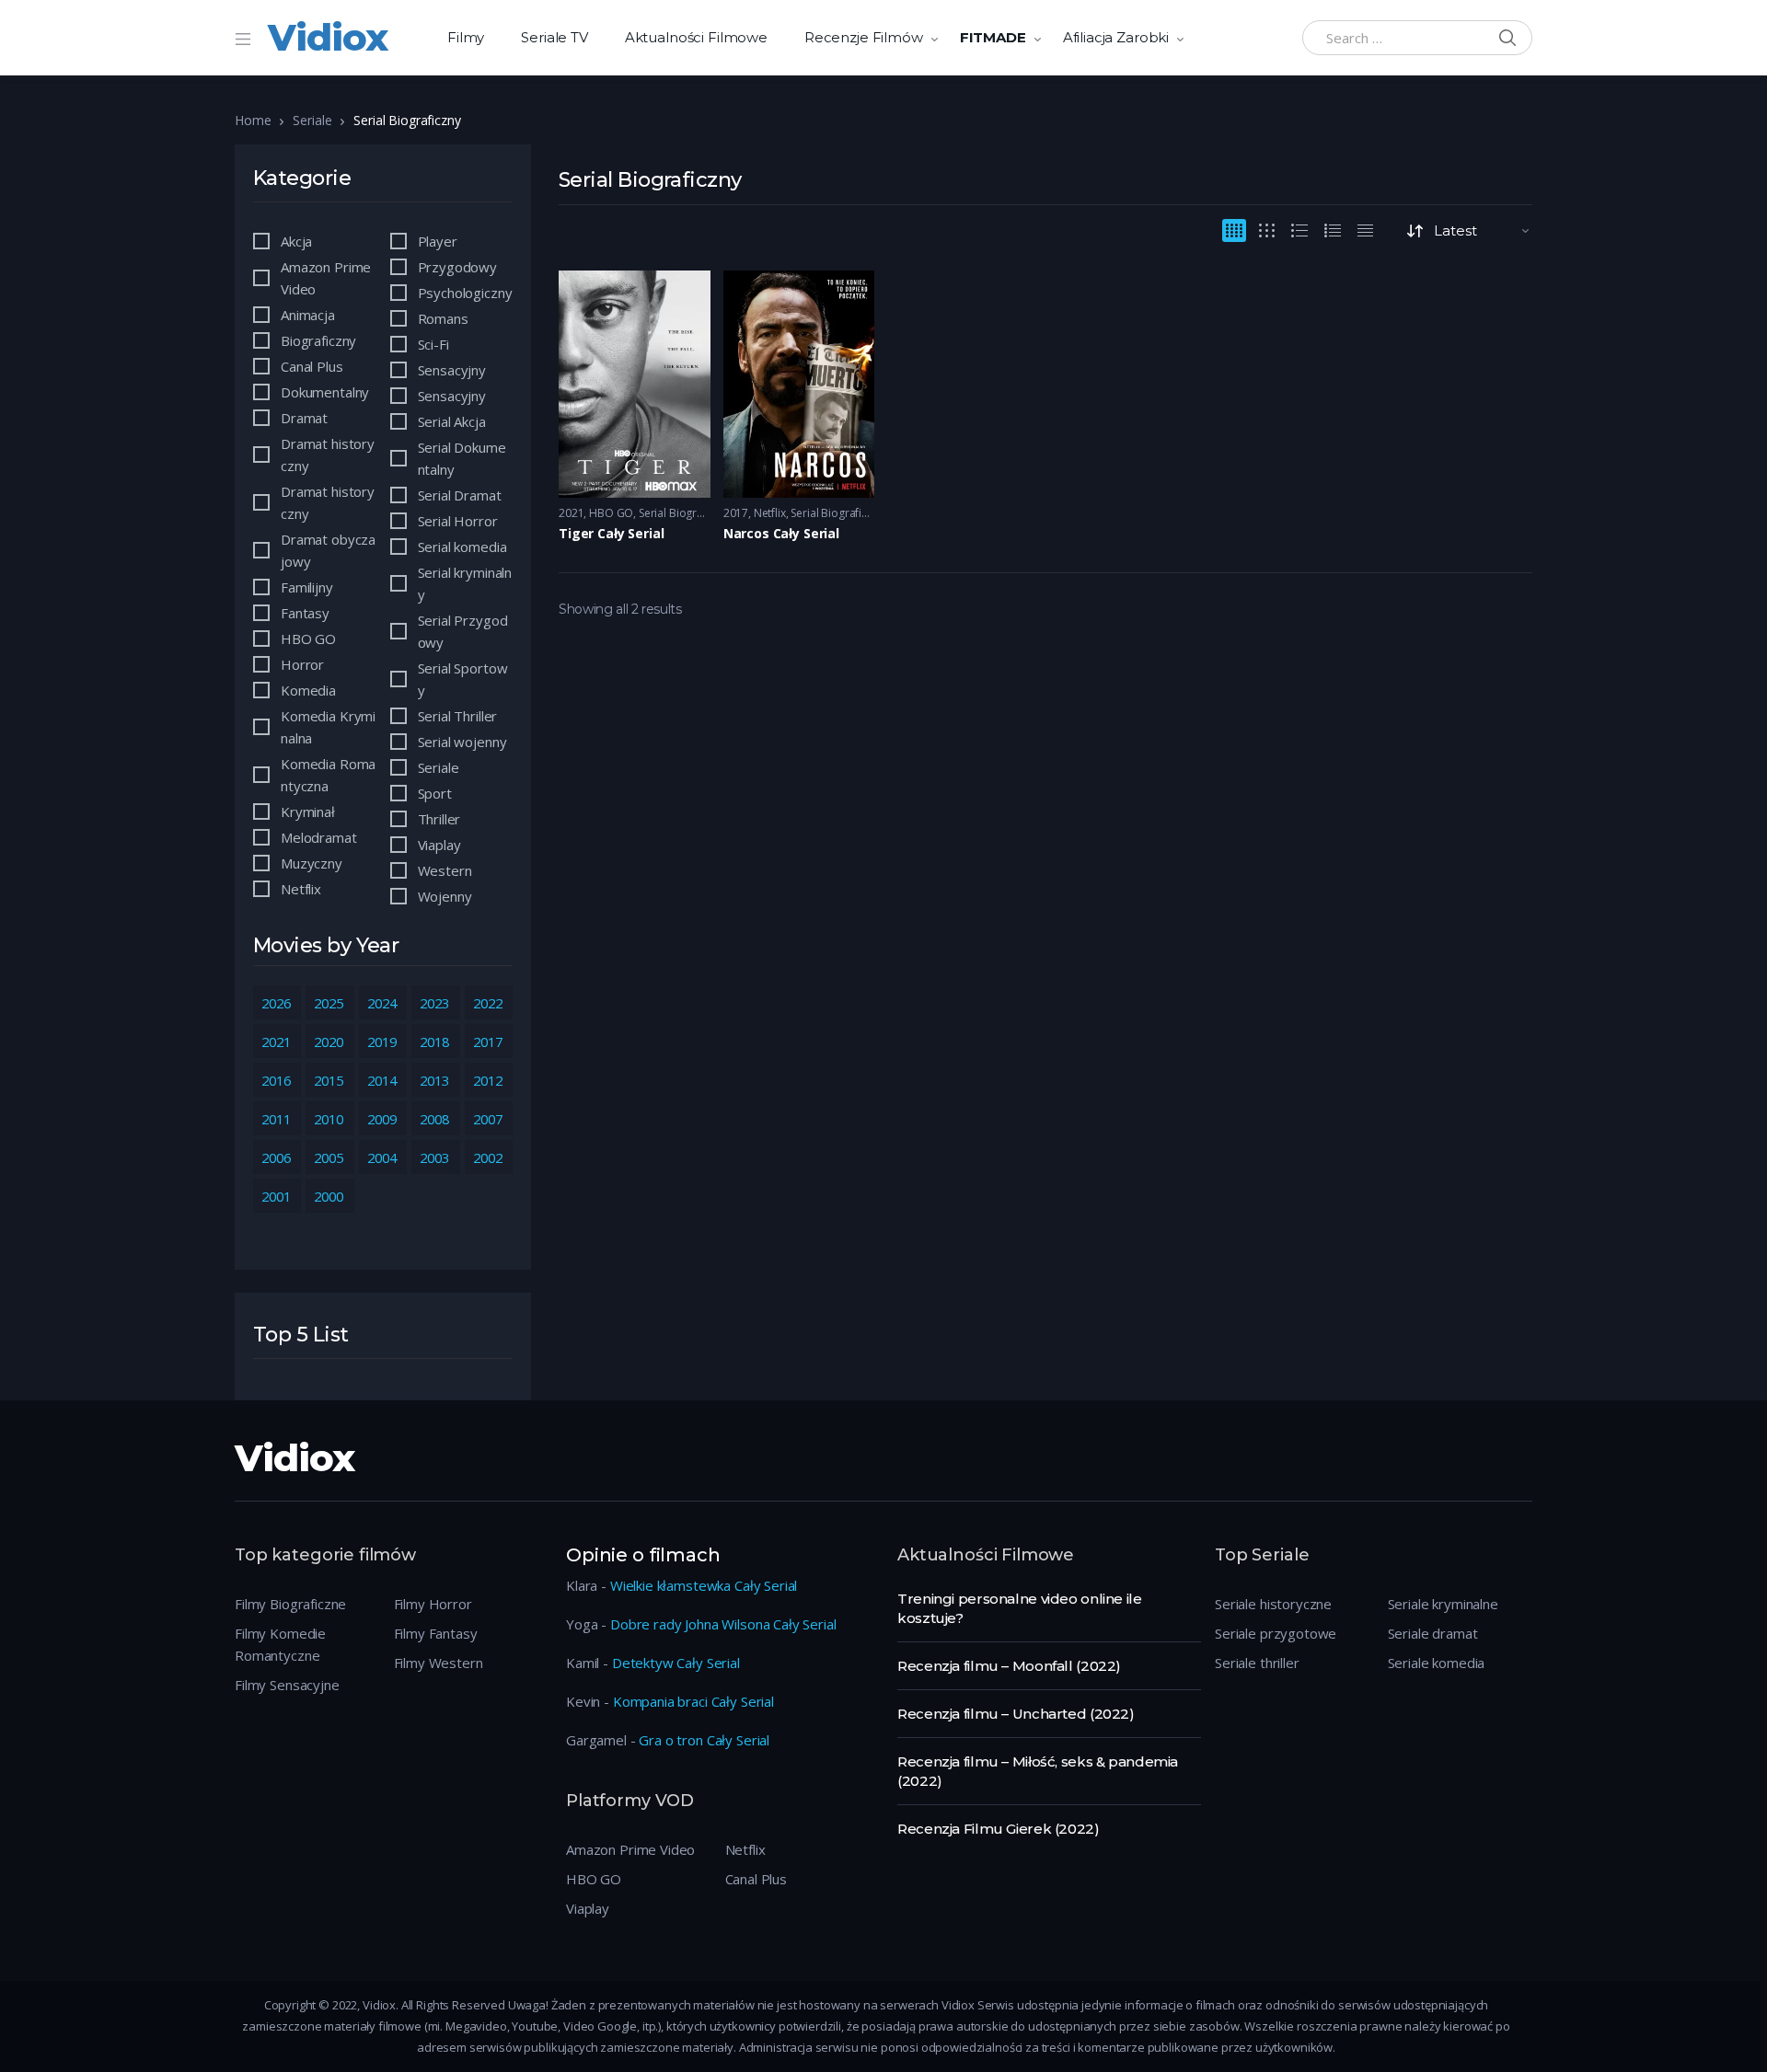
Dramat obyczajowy (328, 550)
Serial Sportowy (463, 679)
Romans (443, 318)
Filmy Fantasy (436, 1633)
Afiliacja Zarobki (1116, 37)
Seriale (312, 120)
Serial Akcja (452, 421)
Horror (302, 664)
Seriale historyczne (1273, 1604)
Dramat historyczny (328, 455)
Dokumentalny (325, 392)
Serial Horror (458, 521)
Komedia (308, 690)
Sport (435, 793)
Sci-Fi (433, 344)
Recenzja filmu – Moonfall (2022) (1009, 1666)
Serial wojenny (462, 742)
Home (253, 120)
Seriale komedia (1437, 1663)
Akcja (296, 241)
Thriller (439, 819)
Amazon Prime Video (326, 278)
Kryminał (308, 812)
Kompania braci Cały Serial (693, 1701)
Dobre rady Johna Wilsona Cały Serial (723, 1624)
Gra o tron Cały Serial (704, 1740)
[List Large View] (1299, 230)
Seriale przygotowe (1276, 1633)
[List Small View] (1365, 230)
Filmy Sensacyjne (287, 1685)
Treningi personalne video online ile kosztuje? (1020, 1608)
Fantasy (305, 613)
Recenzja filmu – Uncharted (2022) (1016, 1714)
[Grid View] (1234, 230)
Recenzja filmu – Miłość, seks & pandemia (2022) (1038, 1771)
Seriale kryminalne (1443, 1604)
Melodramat (319, 837)
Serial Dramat (460, 495)
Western (445, 870)
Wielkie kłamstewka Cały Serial (704, 1585)
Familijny (307, 587)
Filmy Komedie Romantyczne (280, 1644)
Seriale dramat (1433, 1633)
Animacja (308, 315)
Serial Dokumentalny (462, 458)
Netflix (770, 513)
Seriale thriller (1257, 1663)
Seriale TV (554, 37)
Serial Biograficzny (685, 513)
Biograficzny (318, 340)
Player (438, 241)
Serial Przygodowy (463, 631)
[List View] (1333, 230)
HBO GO (611, 513)
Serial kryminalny (465, 583)
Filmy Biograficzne (290, 1604)
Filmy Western (439, 1663)
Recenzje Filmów (864, 37)
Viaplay (439, 845)
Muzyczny (312, 863)
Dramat (304, 418)
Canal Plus (312, 366)
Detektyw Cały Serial (676, 1663)
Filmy (466, 37)
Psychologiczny (465, 293)
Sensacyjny (452, 370)
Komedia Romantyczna (328, 775)
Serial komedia (462, 547)
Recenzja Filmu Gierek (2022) (999, 1829)
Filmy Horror (433, 1604)
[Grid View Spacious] (1267, 230)
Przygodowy (458, 267)
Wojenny (445, 896)
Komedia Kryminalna (328, 727)
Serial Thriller (458, 716)
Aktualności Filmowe (696, 37)
